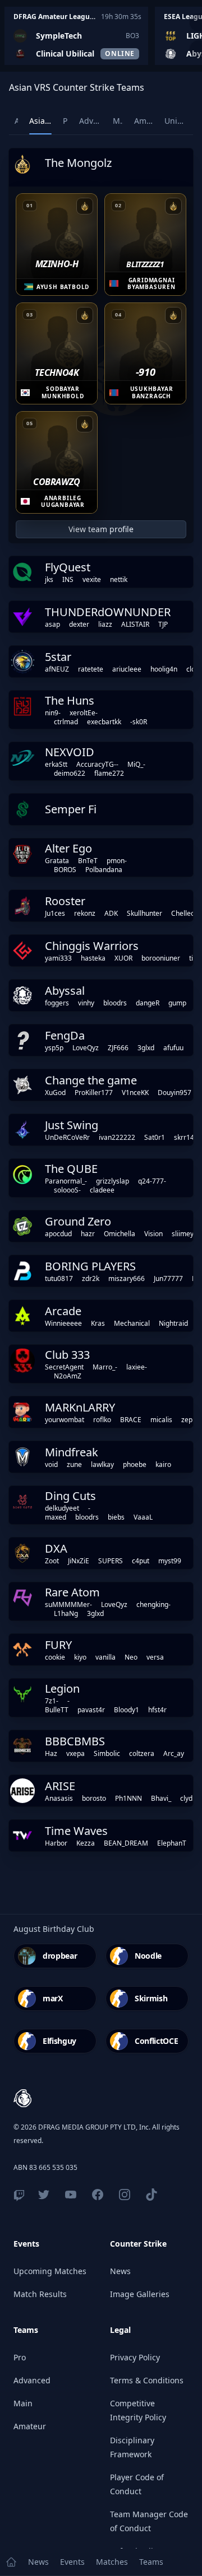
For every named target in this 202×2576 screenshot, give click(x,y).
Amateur (30, 2426)
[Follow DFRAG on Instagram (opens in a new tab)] (125, 2195)
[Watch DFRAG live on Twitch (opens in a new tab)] (19, 2195)
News (120, 2271)
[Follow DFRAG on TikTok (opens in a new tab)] (151, 2195)
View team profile (101, 529)
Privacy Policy (135, 2357)
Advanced (32, 2380)
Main (23, 2403)
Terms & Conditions (147, 2380)
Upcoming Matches (50, 2271)
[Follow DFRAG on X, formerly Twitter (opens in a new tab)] (44, 2195)
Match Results (40, 2294)
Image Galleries (140, 2294)
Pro (20, 2357)
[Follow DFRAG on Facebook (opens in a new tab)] (98, 2195)
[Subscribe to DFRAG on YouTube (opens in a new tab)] (71, 2195)
